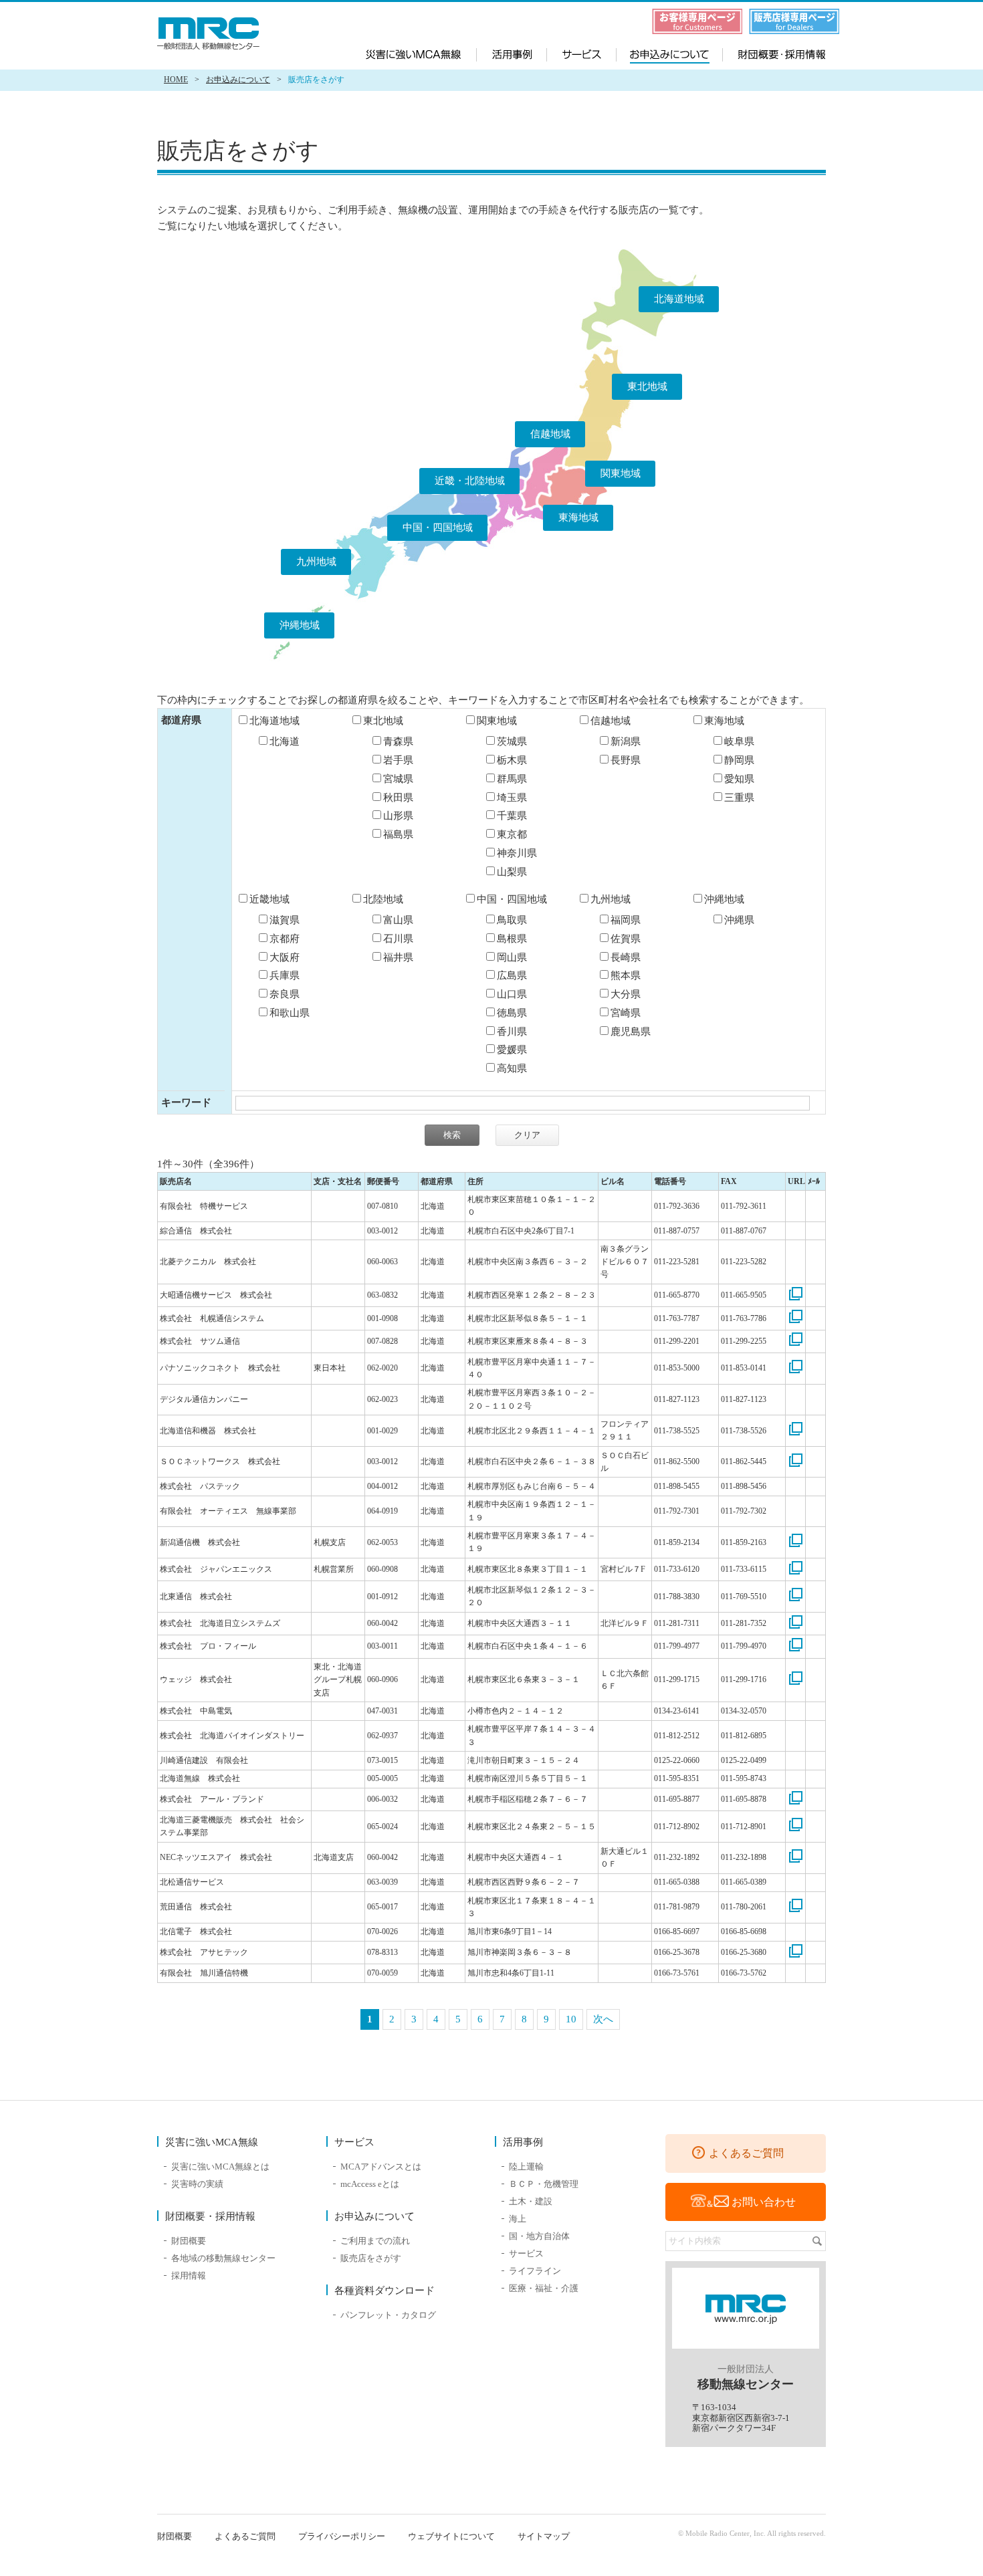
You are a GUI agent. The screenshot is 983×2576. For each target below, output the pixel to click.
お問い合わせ (764, 2202)
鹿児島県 (631, 1032)
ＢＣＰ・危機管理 (544, 2184)
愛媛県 (512, 1050)
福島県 (398, 834)
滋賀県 (285, 920)
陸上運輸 (526, 2167)
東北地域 (647, 386)
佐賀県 (626, 939)
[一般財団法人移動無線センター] (211, 33)
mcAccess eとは (370, 2184)
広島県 (512, 975)
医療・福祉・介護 (544, 2288)
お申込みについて (667, 53)
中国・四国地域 (438, 528)
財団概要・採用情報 (772, 53)
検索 (817, 2241)
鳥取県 (512, 920)
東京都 (512, 834)
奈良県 (285, 994)
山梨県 (512, 872)
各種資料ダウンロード (385, 2291)
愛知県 (739, 779)
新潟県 (626, 741)
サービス (582, 53)
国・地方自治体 (539, 2236)
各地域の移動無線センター (223, 2258)
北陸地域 (383, 899)
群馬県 (512, 779)
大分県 (626, 994)
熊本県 (626, 975)
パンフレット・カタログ (388, 2315)
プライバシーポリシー (342, 2536)
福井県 (398, 957)
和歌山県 (290, 1013)
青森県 (398, 741)
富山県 (398, 920)
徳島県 (512, 1013)
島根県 (512, 939)
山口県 (512, 994)
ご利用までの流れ (375, 2241)
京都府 (285, 939)
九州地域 (316, 562)
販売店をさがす (371, 2258)
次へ (603, 2019)
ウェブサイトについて (451, 2536)
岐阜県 (739, 741)
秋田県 (398, 798)
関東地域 (621, 473)
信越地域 (550, 434)
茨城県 (512, 741)
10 (571, 2019)
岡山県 (512, 957)
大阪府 (285, 957)
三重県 (739, 798)
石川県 (398, 939)
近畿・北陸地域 (470, 481)
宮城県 (398, 779)
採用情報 (189, 2275)
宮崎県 (626, 1013)
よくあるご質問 (746, 2153)
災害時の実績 (197, 2184)
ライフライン (535, 2271)
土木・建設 (531, 2201)
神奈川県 (517, 853)
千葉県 (512, 816)
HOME (176, 80)
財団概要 (189, 2241)
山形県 (398, 816)
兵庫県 (285, 975)
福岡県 (626, 920)
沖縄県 (739, 920)
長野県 (626, 760)
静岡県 (739, 760)
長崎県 (626, 957)
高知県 (512, 1068)
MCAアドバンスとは (381, 2167)
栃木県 (512, 760)
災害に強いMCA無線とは (220, 2167)
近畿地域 (269, 899)
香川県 (512, 1032)
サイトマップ (544, 2536)
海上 (518, 2219)
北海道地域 (679, 299)
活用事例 (512, 53)
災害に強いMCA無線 (421, 53)
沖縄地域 (300, 625)
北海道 (285, 741)
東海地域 (578, 517)
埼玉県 (512, 798)
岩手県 (398, 760)
